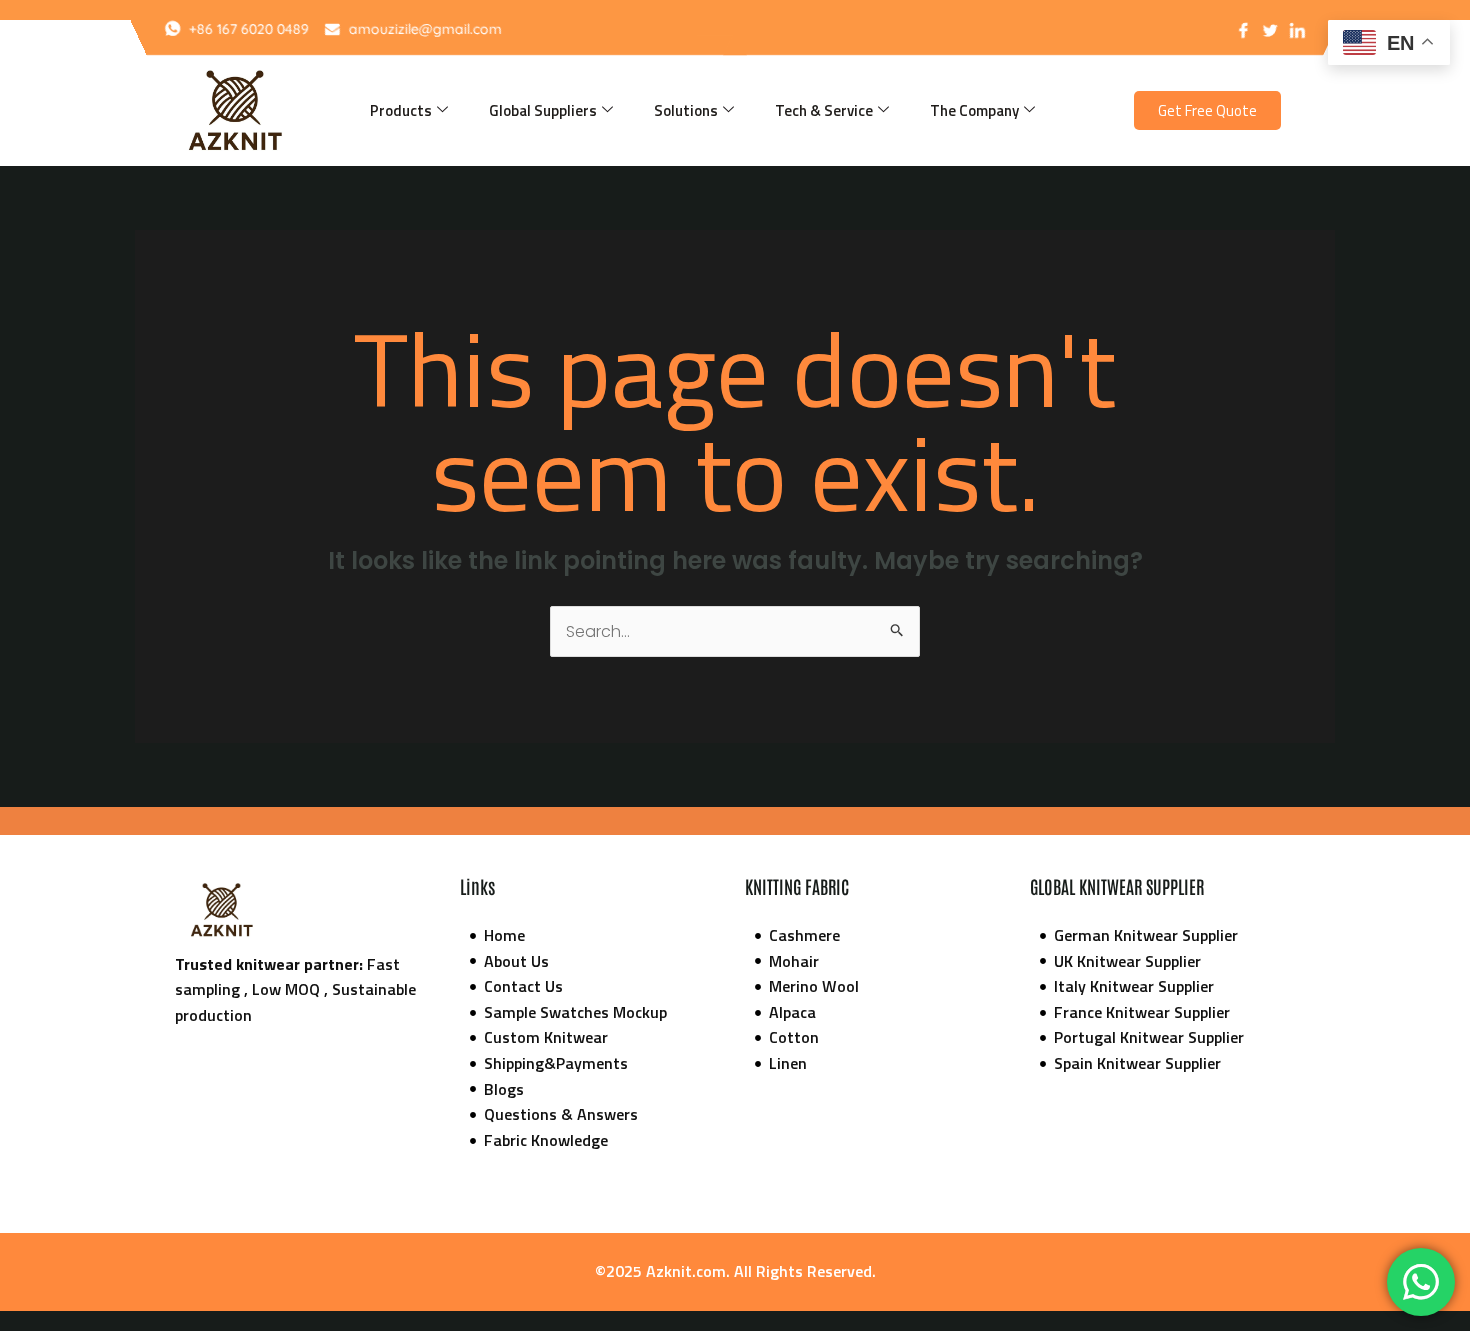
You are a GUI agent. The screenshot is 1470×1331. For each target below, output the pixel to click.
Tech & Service (824, 110)
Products (401, 110)
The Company (974, 110)
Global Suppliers (543, 110)
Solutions (686, 110)
